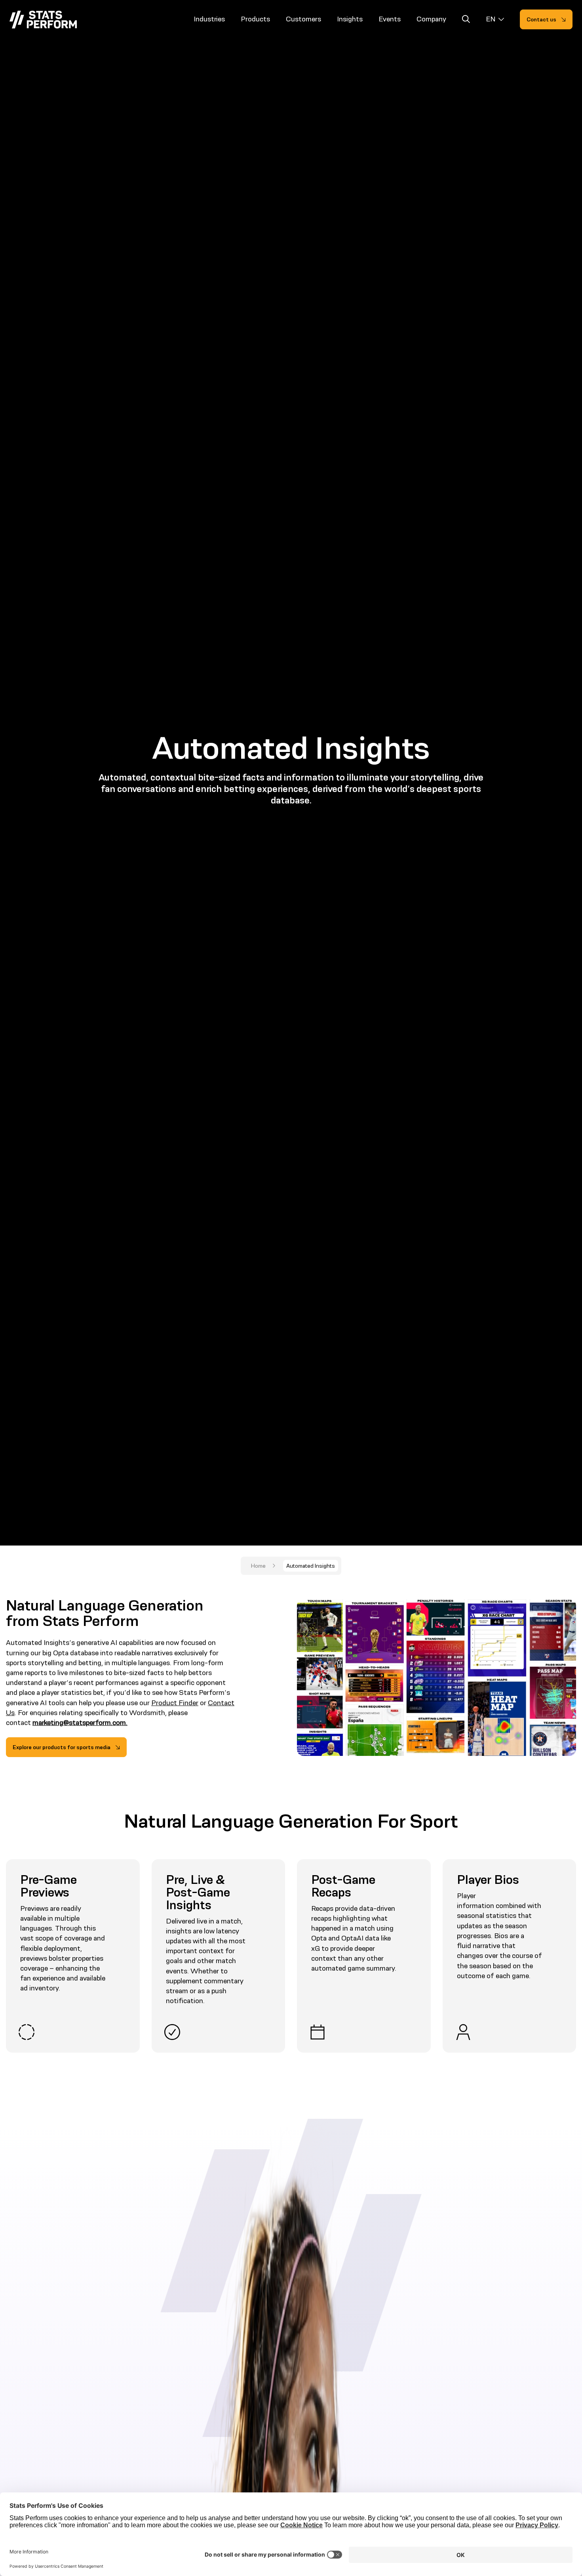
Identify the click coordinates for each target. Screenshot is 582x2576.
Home (258, 1566)
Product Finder (175, 1703)
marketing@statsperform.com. (80, 1723)
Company (431, 19)
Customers (303, 19)
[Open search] (466, 20)
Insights (350, 19)
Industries (209, 19)
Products (255, 19)
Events (390, 19)
